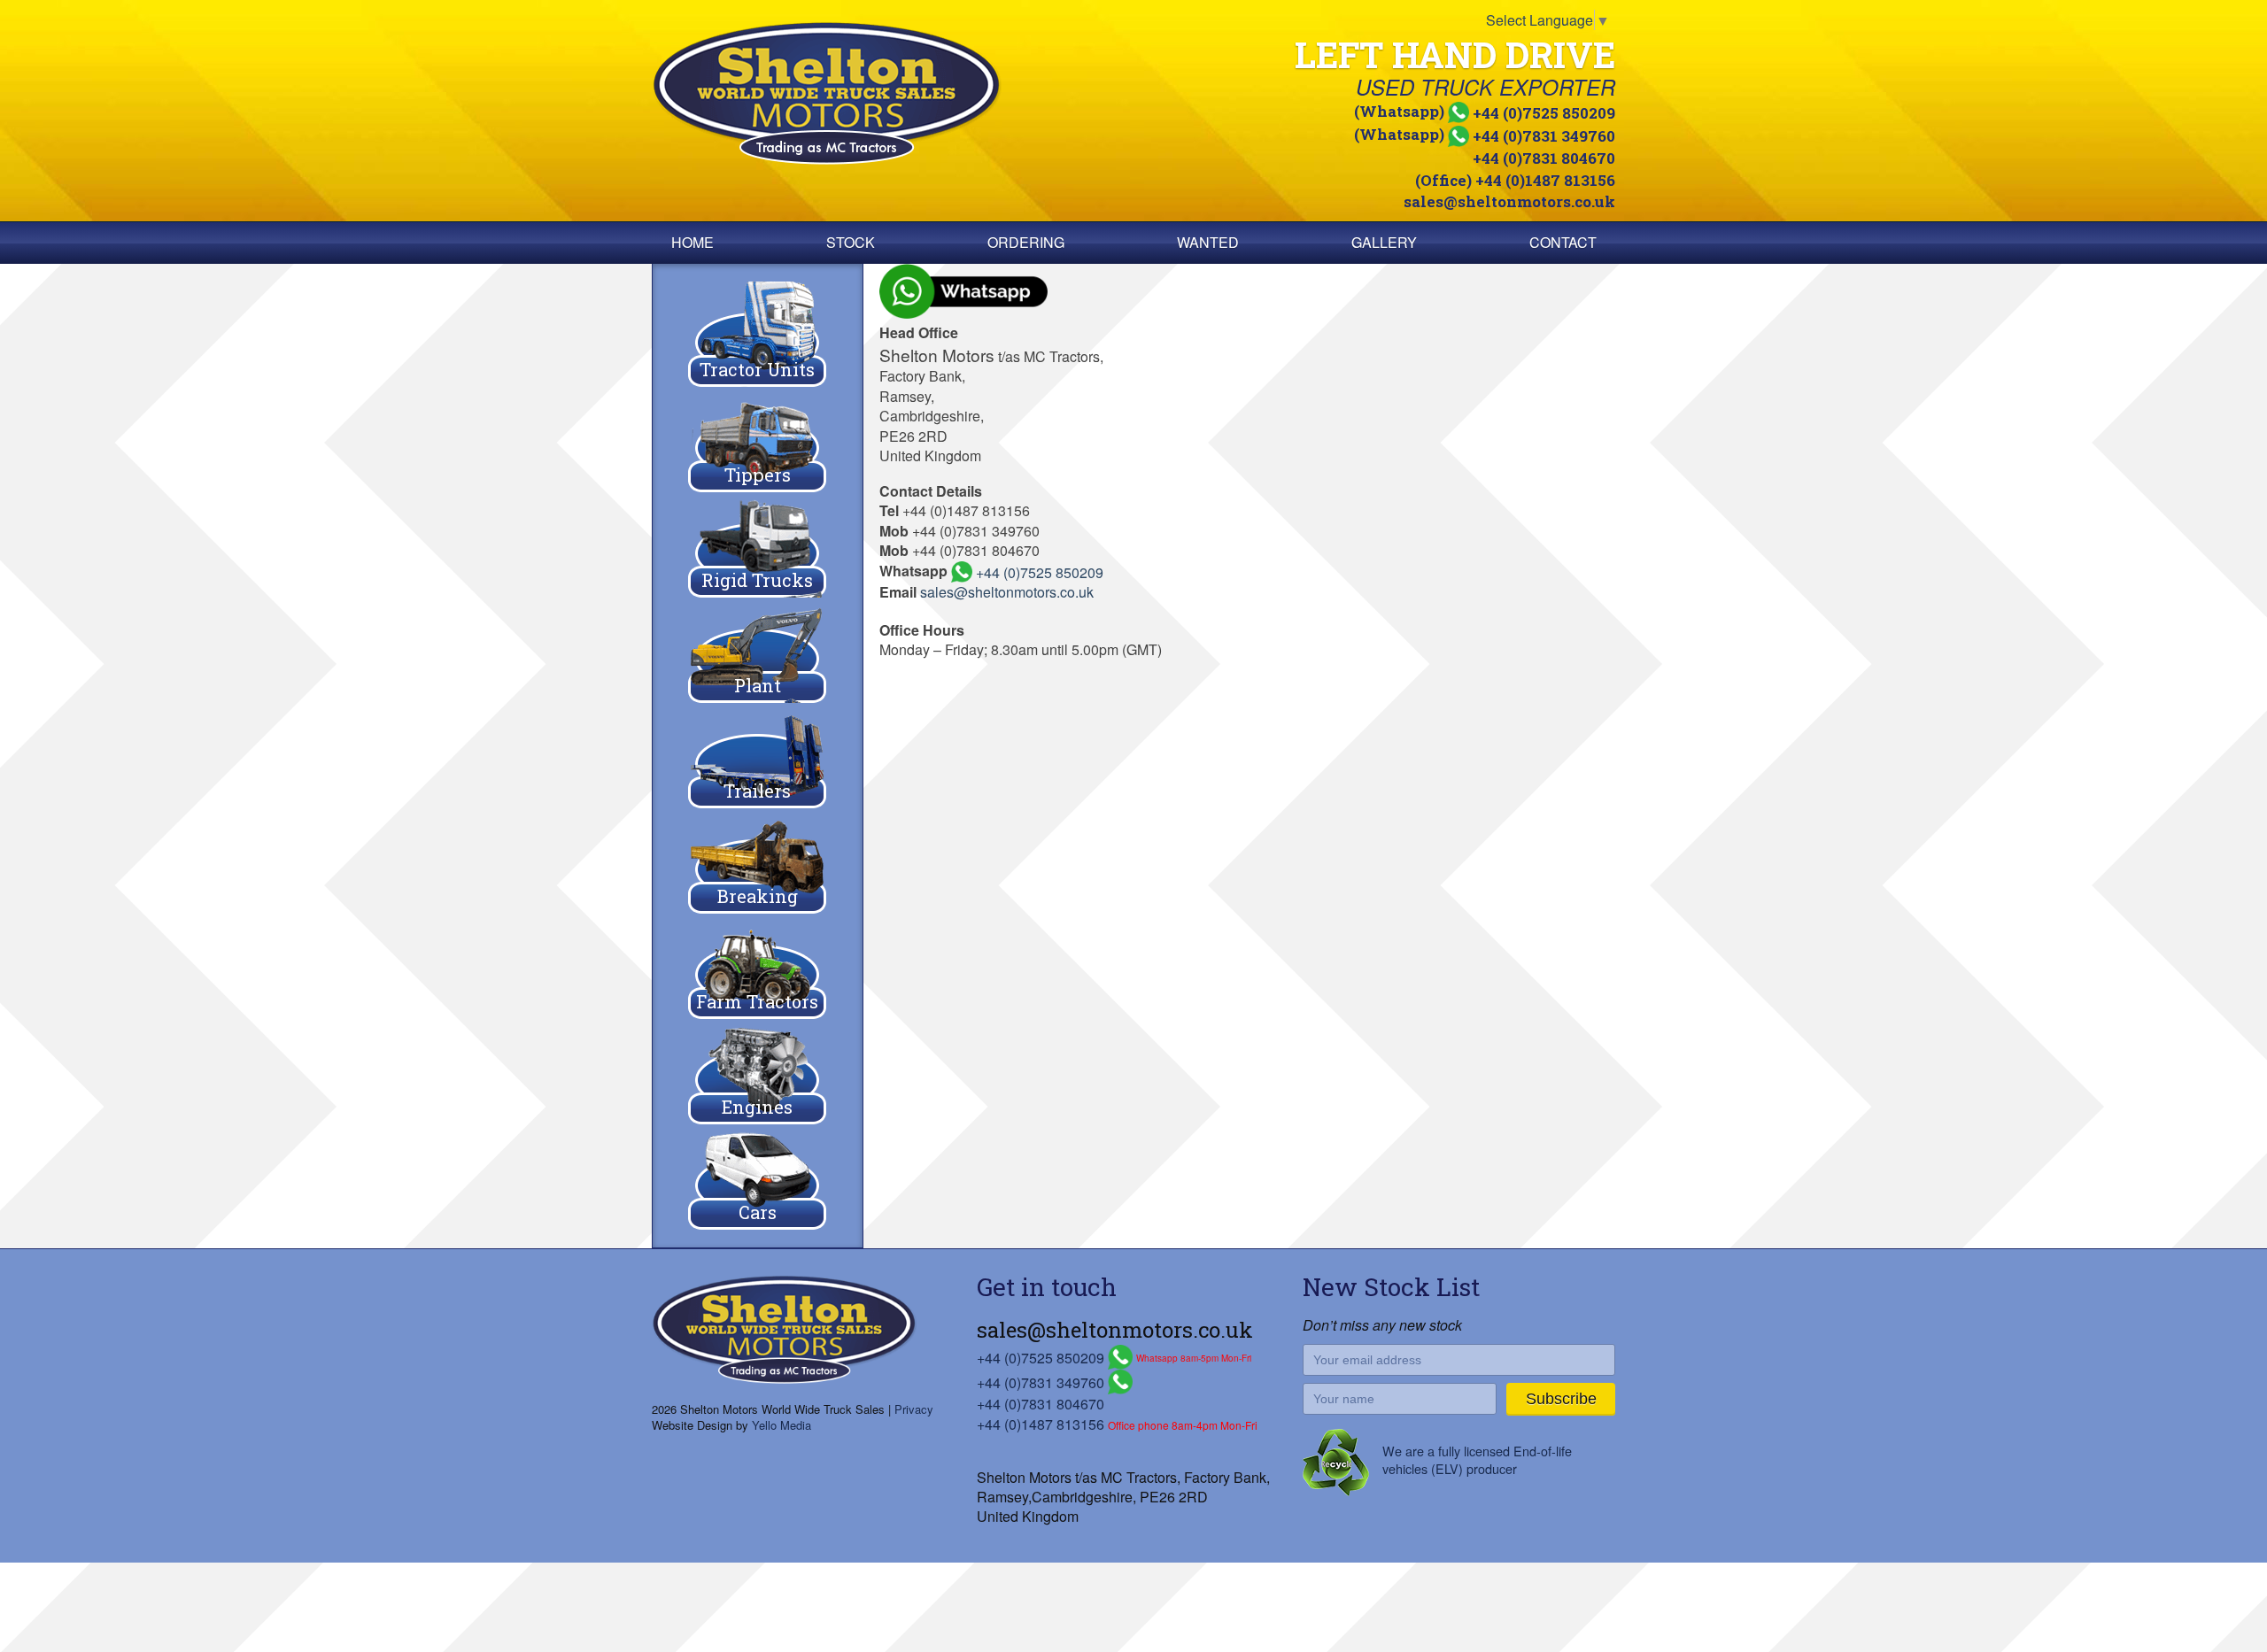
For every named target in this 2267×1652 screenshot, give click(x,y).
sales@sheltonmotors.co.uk (1509, 201)
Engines (757, 1107)
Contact (1563, 242)
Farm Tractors (757, 1001)
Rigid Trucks (757, 580)
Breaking (758, 896)
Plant (758, 685)
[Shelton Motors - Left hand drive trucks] (890, 93)
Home (692, 242)
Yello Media (781, 1425)
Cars (758, 1212)
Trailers (757, 791)
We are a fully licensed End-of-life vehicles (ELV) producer (1477, 1459)
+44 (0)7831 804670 (1544, 158)
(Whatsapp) (1485, 111)
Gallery (1384, 242)
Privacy (914, 1409)
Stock (851, 242)
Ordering (1026, 242)
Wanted (1208, 242)
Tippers (758, 475)
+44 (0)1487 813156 (1041, 1424)
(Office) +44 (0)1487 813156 (1515, 180)
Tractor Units (757, 369)
